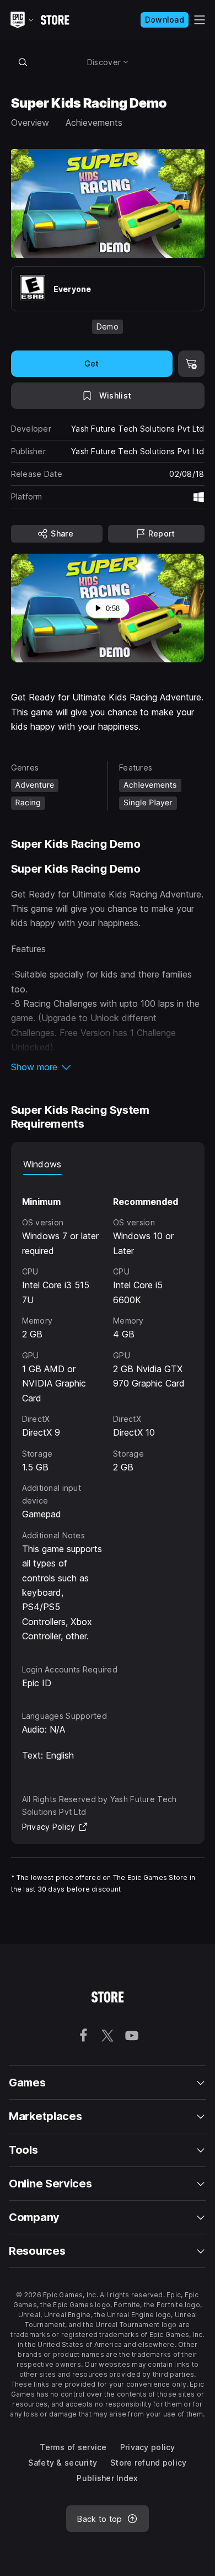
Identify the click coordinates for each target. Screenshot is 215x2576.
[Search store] (23, 62)
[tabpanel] (108, 1409)
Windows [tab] (42, 1164)
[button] (108, 1067)
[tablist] (108, 1164)
